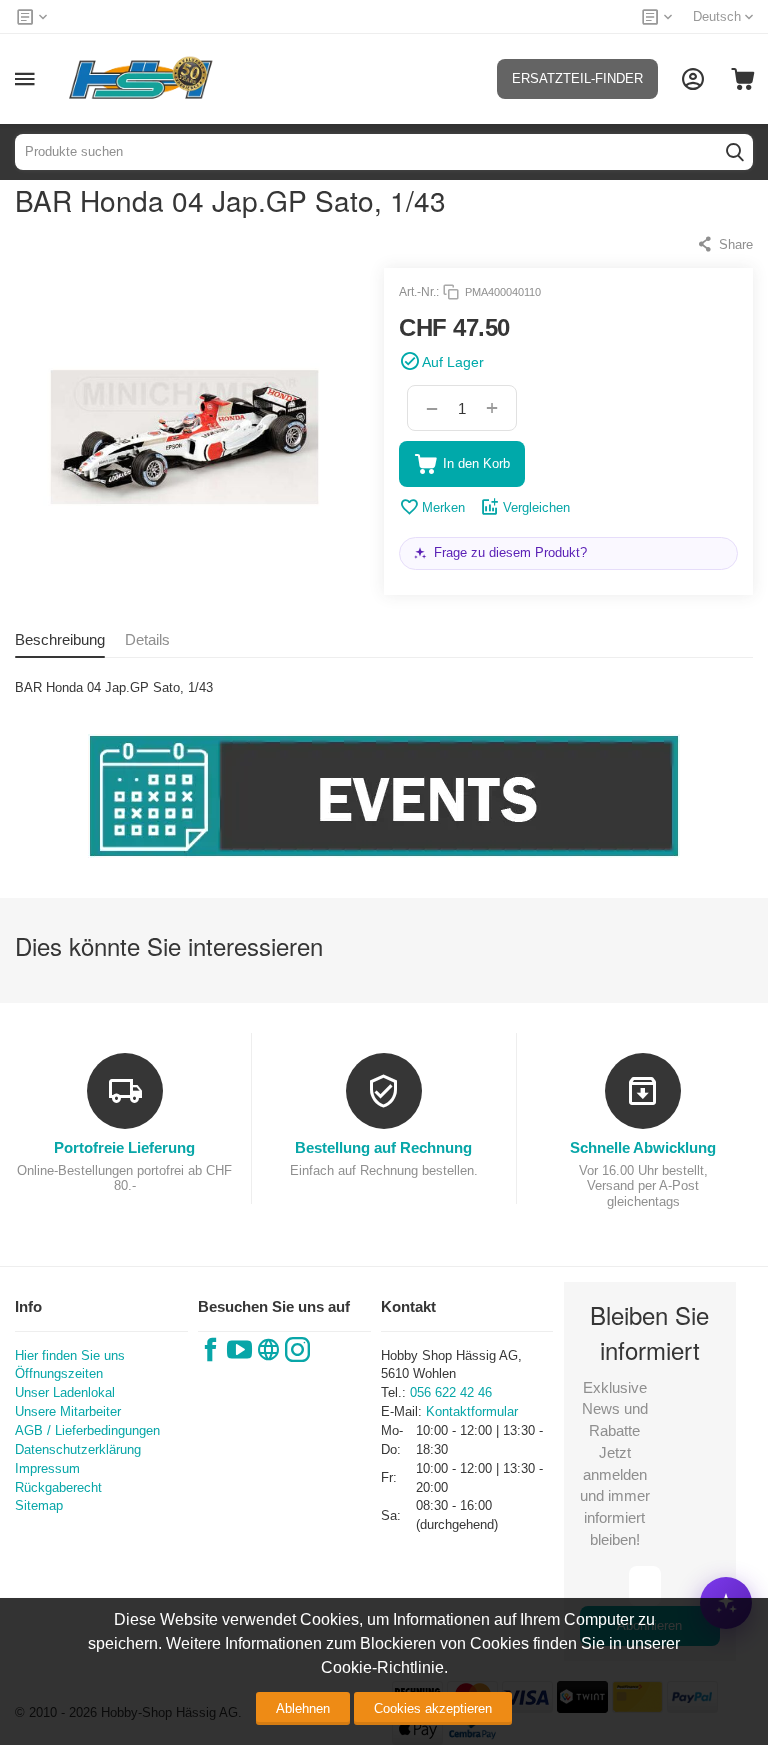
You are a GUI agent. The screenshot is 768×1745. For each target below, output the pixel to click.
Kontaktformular (472, 1411)
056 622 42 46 (451, 1392)
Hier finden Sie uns (70, 1355)
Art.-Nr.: (419, 292)
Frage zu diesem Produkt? (510, 552)
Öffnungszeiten (59, 1373)
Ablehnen (303, 1708)
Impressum (47, 1468)
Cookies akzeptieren (433, 1708)
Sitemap (39, 1505)
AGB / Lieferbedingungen (87, 1430)
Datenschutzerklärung (78, 1449)
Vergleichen (536, 507)
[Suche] (735, 152)
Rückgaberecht (58, 1487)
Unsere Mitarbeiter (68, 1411)
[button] (724, 244)
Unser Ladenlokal (65, 1392)
